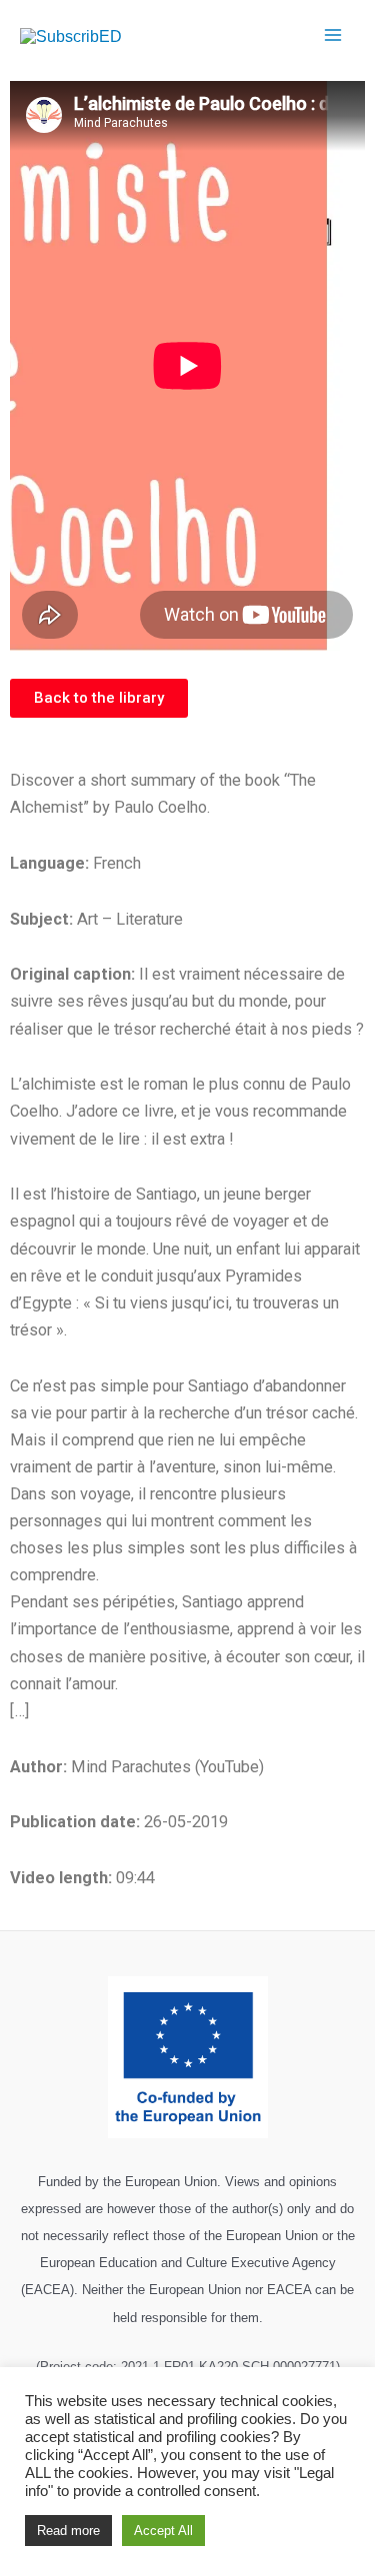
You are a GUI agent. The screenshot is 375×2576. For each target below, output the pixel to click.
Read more (68, 2531)
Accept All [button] (163, 2531)
